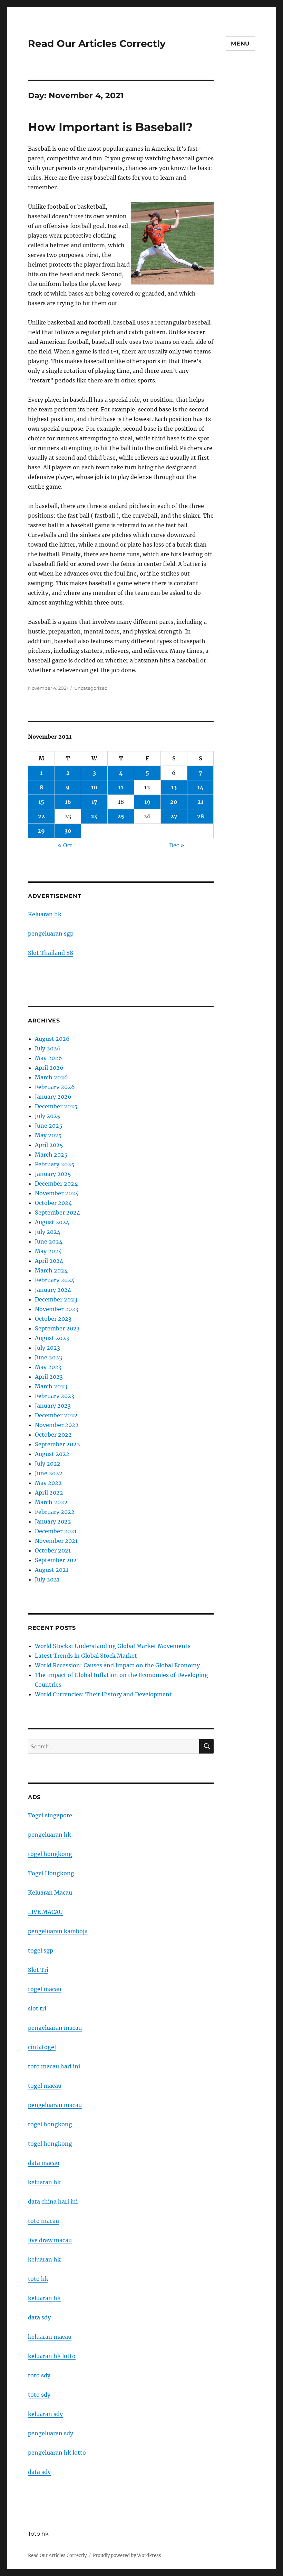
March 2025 (51, 1155)
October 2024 (53, 1203)
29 (41, 831)
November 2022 (57, 1425)
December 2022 (56, 1415)
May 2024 (48, 1251)
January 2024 (53, 1290)
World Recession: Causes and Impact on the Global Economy (117, 1665)
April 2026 (49, 1068)
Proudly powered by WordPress (127, 2555)
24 (94, 816)
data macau (44, 2163)
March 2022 (51, 1502)
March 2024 (51, 1270)
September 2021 (57, 1560)
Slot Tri (38, 1970)
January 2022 (53, 1521)
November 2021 (56, 1541)
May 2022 (48, 1483)
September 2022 (57, 1444)
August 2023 (52, 1338)
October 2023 (53, 1319)
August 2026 (52, 1039)
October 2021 (53, 1550)
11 (121, 787)
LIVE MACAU (45, 1912)
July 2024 (48, 1232)
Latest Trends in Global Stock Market (86, 1656)
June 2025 (49, 1126)
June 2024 (49, 1241)
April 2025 (49, 1145)
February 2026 (55, 1087)
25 (121, 816)
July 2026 (48, 1048)
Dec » (177, 845)
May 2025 (48, 1135)
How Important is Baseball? (110, 127)
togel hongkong (50, 1854)
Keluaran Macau (50, 1893)
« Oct (65, 845)
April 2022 (49, 1492)
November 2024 (57, 1193)
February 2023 (55, 1396)
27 (174, 816)
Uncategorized (91, 688)
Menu (240, 44)
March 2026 (51, 1077)
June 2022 (49, 1473)
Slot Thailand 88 (51, 953)
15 (41, 802)
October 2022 (53, 1435)
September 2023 (57, 1328)
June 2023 (48, 1357)
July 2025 (48, 1116)
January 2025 (53, 1174)
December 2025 (56, 1106)
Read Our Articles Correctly (97, 43)
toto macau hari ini (54, 2066)
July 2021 (47, 1579)
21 (200, 802)
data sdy (39, 2472)
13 (174, 787)
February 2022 (55, 1512)
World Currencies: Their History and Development (103, 1694)
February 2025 (55, 1164)
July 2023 (47, 1348)
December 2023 (56, 1299)
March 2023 (51, 1386)
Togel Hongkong (51, 1873)
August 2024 (52, 1222)
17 (94, 802)
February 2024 (55, 1280)
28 (201, 816)
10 (94, 787)
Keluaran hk (45, 914)
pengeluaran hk (50, 1835)
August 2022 (52, 1454)
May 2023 (48, 1367)
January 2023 (53, 1406)
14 (201, 787)
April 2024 (49, 1261)
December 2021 (56, 1531)
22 (41, 816)
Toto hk (38, 2534)
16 (68, 802)
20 (174, 802)
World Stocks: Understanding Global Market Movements (113, 1646)
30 (68, 831)
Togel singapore (50, 1815)
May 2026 (48, 1058)
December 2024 (56, 1184)
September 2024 (57, 1212)
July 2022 (48, 1464)
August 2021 (52, 1570)
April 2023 (49, 1377)
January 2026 (53, 1097)
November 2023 (57, 1309)
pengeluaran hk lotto (57, 2453)
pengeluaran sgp (51, 933)
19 (147, 802)
